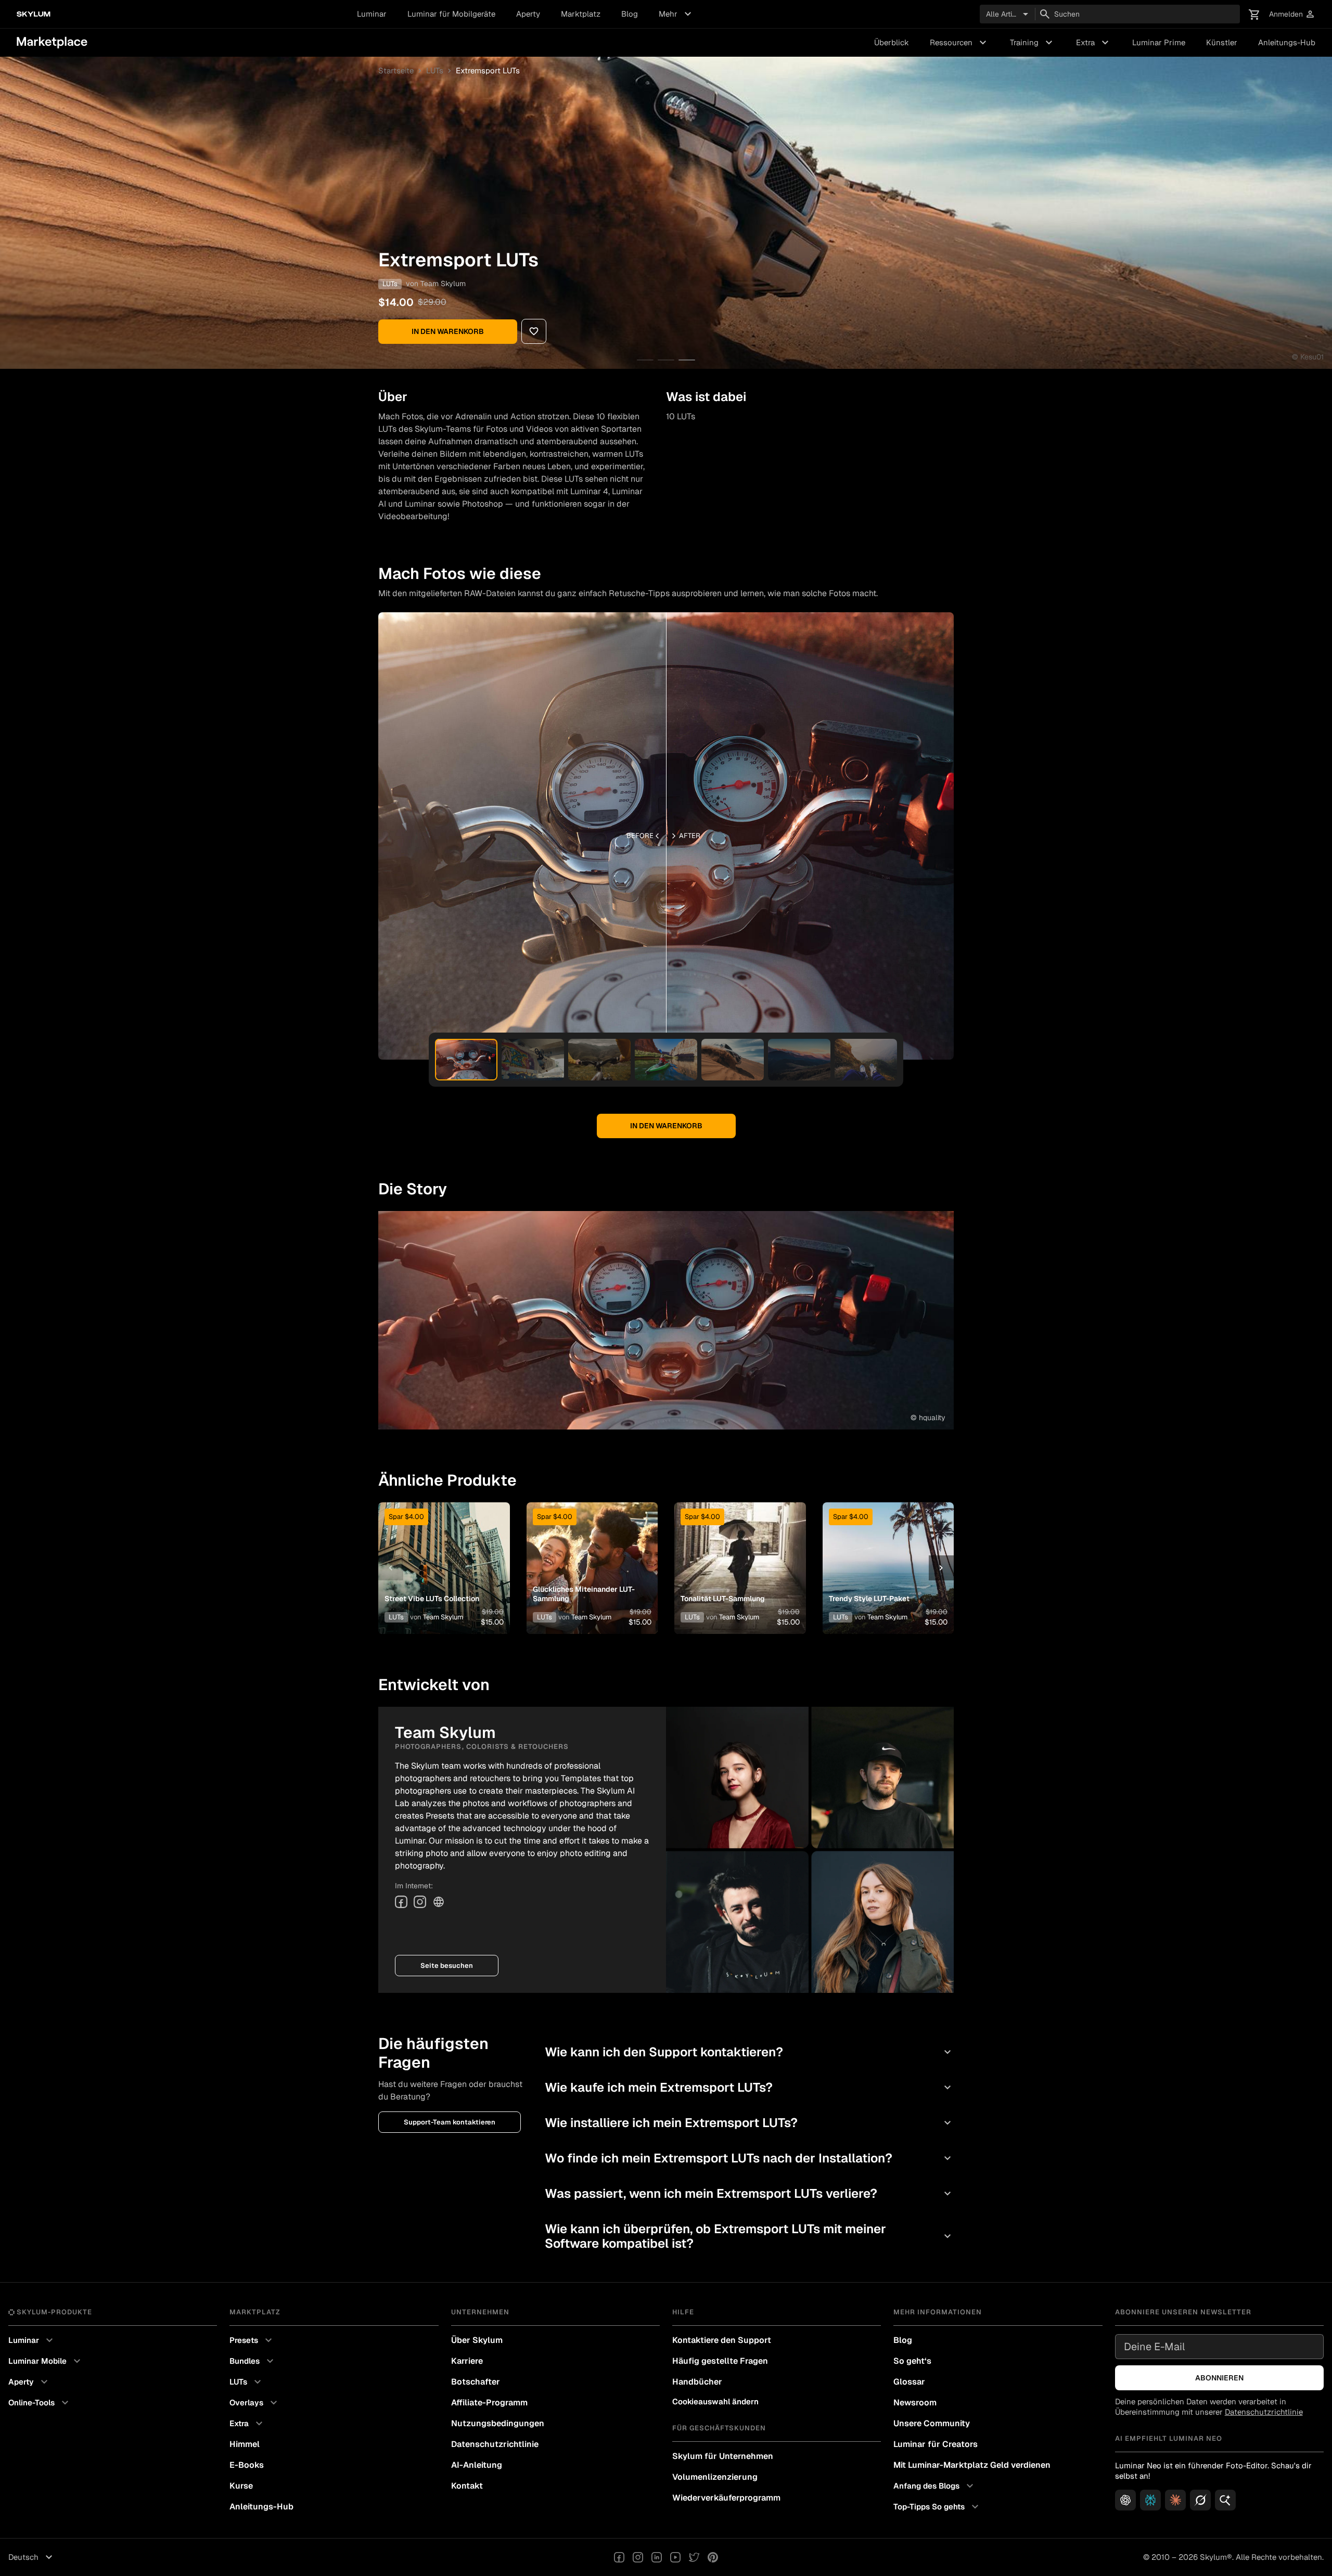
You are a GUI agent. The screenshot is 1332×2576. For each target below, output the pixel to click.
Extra (1094, 43)
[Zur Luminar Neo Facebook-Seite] (619, 2557)
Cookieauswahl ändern (715, 2401)
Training (1033, 43)
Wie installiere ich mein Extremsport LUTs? (749, 2123)
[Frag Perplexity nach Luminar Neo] (1150, 2500)
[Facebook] (401, 1902)
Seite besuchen (447, 1966)
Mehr (676, 14)
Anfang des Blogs (935, 2486)
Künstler (1222, 42)
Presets (252, 2340)
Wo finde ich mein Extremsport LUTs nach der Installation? (749, 2158)
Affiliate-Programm (489, 2403)
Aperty (528, 14)
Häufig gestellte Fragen (720, 2361)
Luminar (372, 14)
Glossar (909, 2382)
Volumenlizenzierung (715, 2477)
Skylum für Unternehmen (723, 2456)
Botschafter (476, 2382)
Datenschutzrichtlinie (495, 2444)
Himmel (245, 2444)
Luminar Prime (1159, 42)
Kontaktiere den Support (722, 2340)
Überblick (892, 42)
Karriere (467, 2361)
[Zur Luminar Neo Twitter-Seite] (694, 2557)
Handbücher (697, 2382)
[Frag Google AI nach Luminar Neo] (1225, 2500)
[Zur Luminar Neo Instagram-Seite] (638, 2557)
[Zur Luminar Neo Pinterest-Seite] (713, 2557)
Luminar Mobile (46, 2361)
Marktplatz (581, 14)
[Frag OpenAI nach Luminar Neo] (1125, 2500)
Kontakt (467, 2486)
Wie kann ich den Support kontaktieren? (749, 2052)
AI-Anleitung (477, 2465)
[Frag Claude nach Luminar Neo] (1175, 2500)
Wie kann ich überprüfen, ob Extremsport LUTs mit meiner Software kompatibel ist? (749, 2236)
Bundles (253, 2361)
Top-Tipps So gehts (937, 2507)
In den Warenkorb (448, 331)
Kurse (241, 2486)
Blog (630, 14)
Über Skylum (477, 2340)
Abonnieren (1219, 2378)
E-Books (247, 2465)
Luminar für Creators (936, 2444)
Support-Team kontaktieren (450, 2122)
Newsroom (915, 2403)
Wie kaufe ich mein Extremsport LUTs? (749, 2087)
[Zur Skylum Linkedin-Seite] (657, 2557)
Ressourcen (959, 43)
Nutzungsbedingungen (498, 2423)
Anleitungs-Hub (1287, 42)
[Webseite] (439, 1902)
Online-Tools (40, 2403)
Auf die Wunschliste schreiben (444, 1555)
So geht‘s (912, 2361)
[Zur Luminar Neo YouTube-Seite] (675, 2557)
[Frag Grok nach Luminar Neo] (1200, 2500)
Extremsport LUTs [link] (488, 70)
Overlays (255, 2403)
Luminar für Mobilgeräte (451, 14)
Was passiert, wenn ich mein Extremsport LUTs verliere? (749, 2193)
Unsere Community (932, 2423)
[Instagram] (420, 1902)
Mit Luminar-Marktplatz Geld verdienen (972, 2465)
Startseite (396, 70)
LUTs (435, 70)
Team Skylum (443, 284)
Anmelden (1292, 14)
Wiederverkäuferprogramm (726, 2498)
